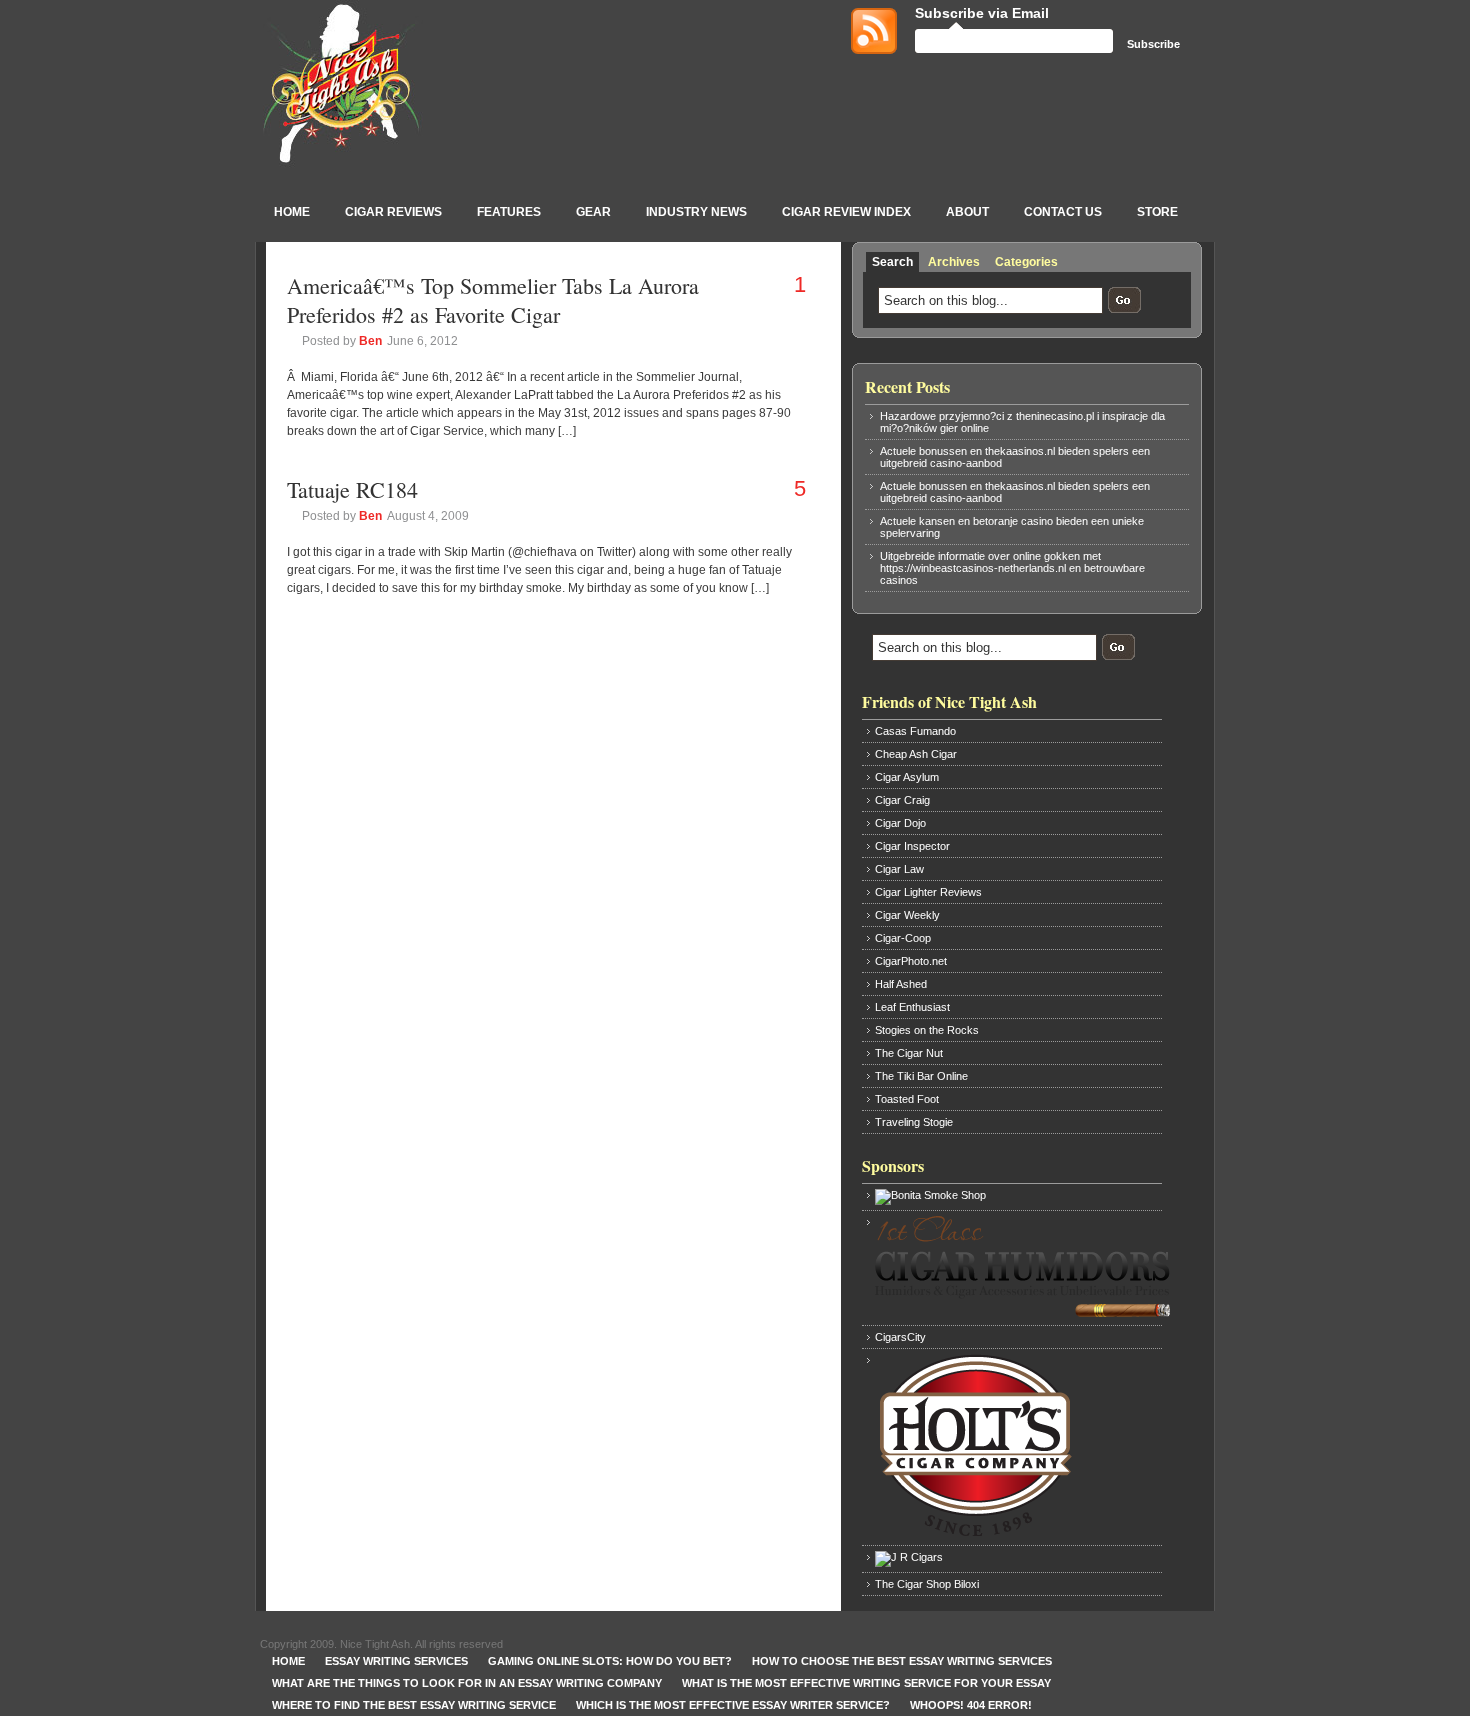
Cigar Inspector (912, 846)
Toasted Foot (907, 1099)
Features (509, 212)
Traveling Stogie (914, 1122)
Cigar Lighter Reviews (928, 892)
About (967, 212)
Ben (370, 341)
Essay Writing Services (396, 1661)
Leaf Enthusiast (912, 1007)
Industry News (696, 212)
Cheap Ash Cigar (916, 754)
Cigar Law (899, 869)
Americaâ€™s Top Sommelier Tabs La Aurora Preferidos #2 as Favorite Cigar (493, 300)
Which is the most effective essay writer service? (733, 1705)
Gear (593, 212)
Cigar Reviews (393, 212)
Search (892, 262)
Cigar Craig (902, 800)
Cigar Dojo (900, 823)
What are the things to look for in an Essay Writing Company (467, 1683)
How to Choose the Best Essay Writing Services (902, 1661)
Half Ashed (901, 984)
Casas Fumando (915, 731)
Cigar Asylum (907, 777)
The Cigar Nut (909, 1053)
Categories (1026, 262)
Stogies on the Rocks (927, 1030)
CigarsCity (900, 1337)
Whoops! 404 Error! (971, 1705)
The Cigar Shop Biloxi (927, 1584)
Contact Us (1063, 212)
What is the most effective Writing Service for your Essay (866, 1683)
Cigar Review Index (846, 212)
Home (292, 212)
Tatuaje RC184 (352, 489)
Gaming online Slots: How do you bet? (610, 1661)
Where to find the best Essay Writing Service (414, 1705)
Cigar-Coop (903, 938)
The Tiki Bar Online (921, 1076)
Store (1157, 212)
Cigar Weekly (907, 915)
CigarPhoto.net (911, 961)
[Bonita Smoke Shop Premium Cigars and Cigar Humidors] (1017, 1197)
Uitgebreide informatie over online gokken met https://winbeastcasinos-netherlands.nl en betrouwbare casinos (1012, 568)
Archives (954, 262)
